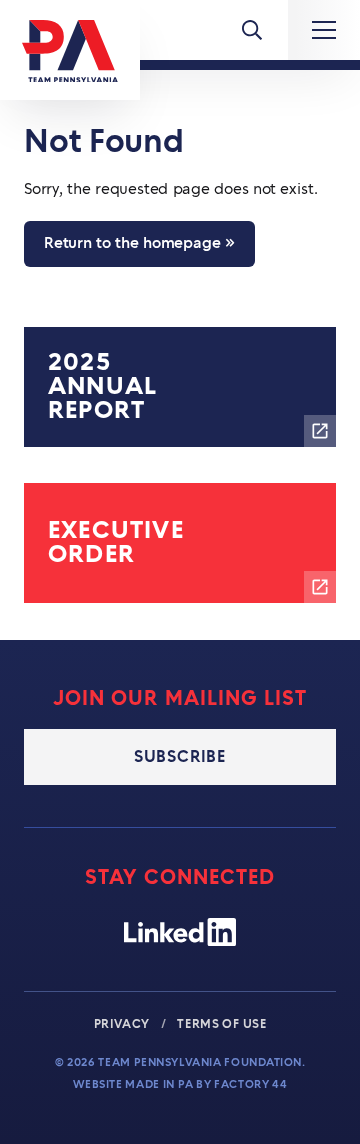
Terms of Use (221, 1024)
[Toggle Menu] (252, 30)
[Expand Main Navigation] (324, 30)
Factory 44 (250, 1084)
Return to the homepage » (139, 243)
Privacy (123, 1024)
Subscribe (180, 757)
